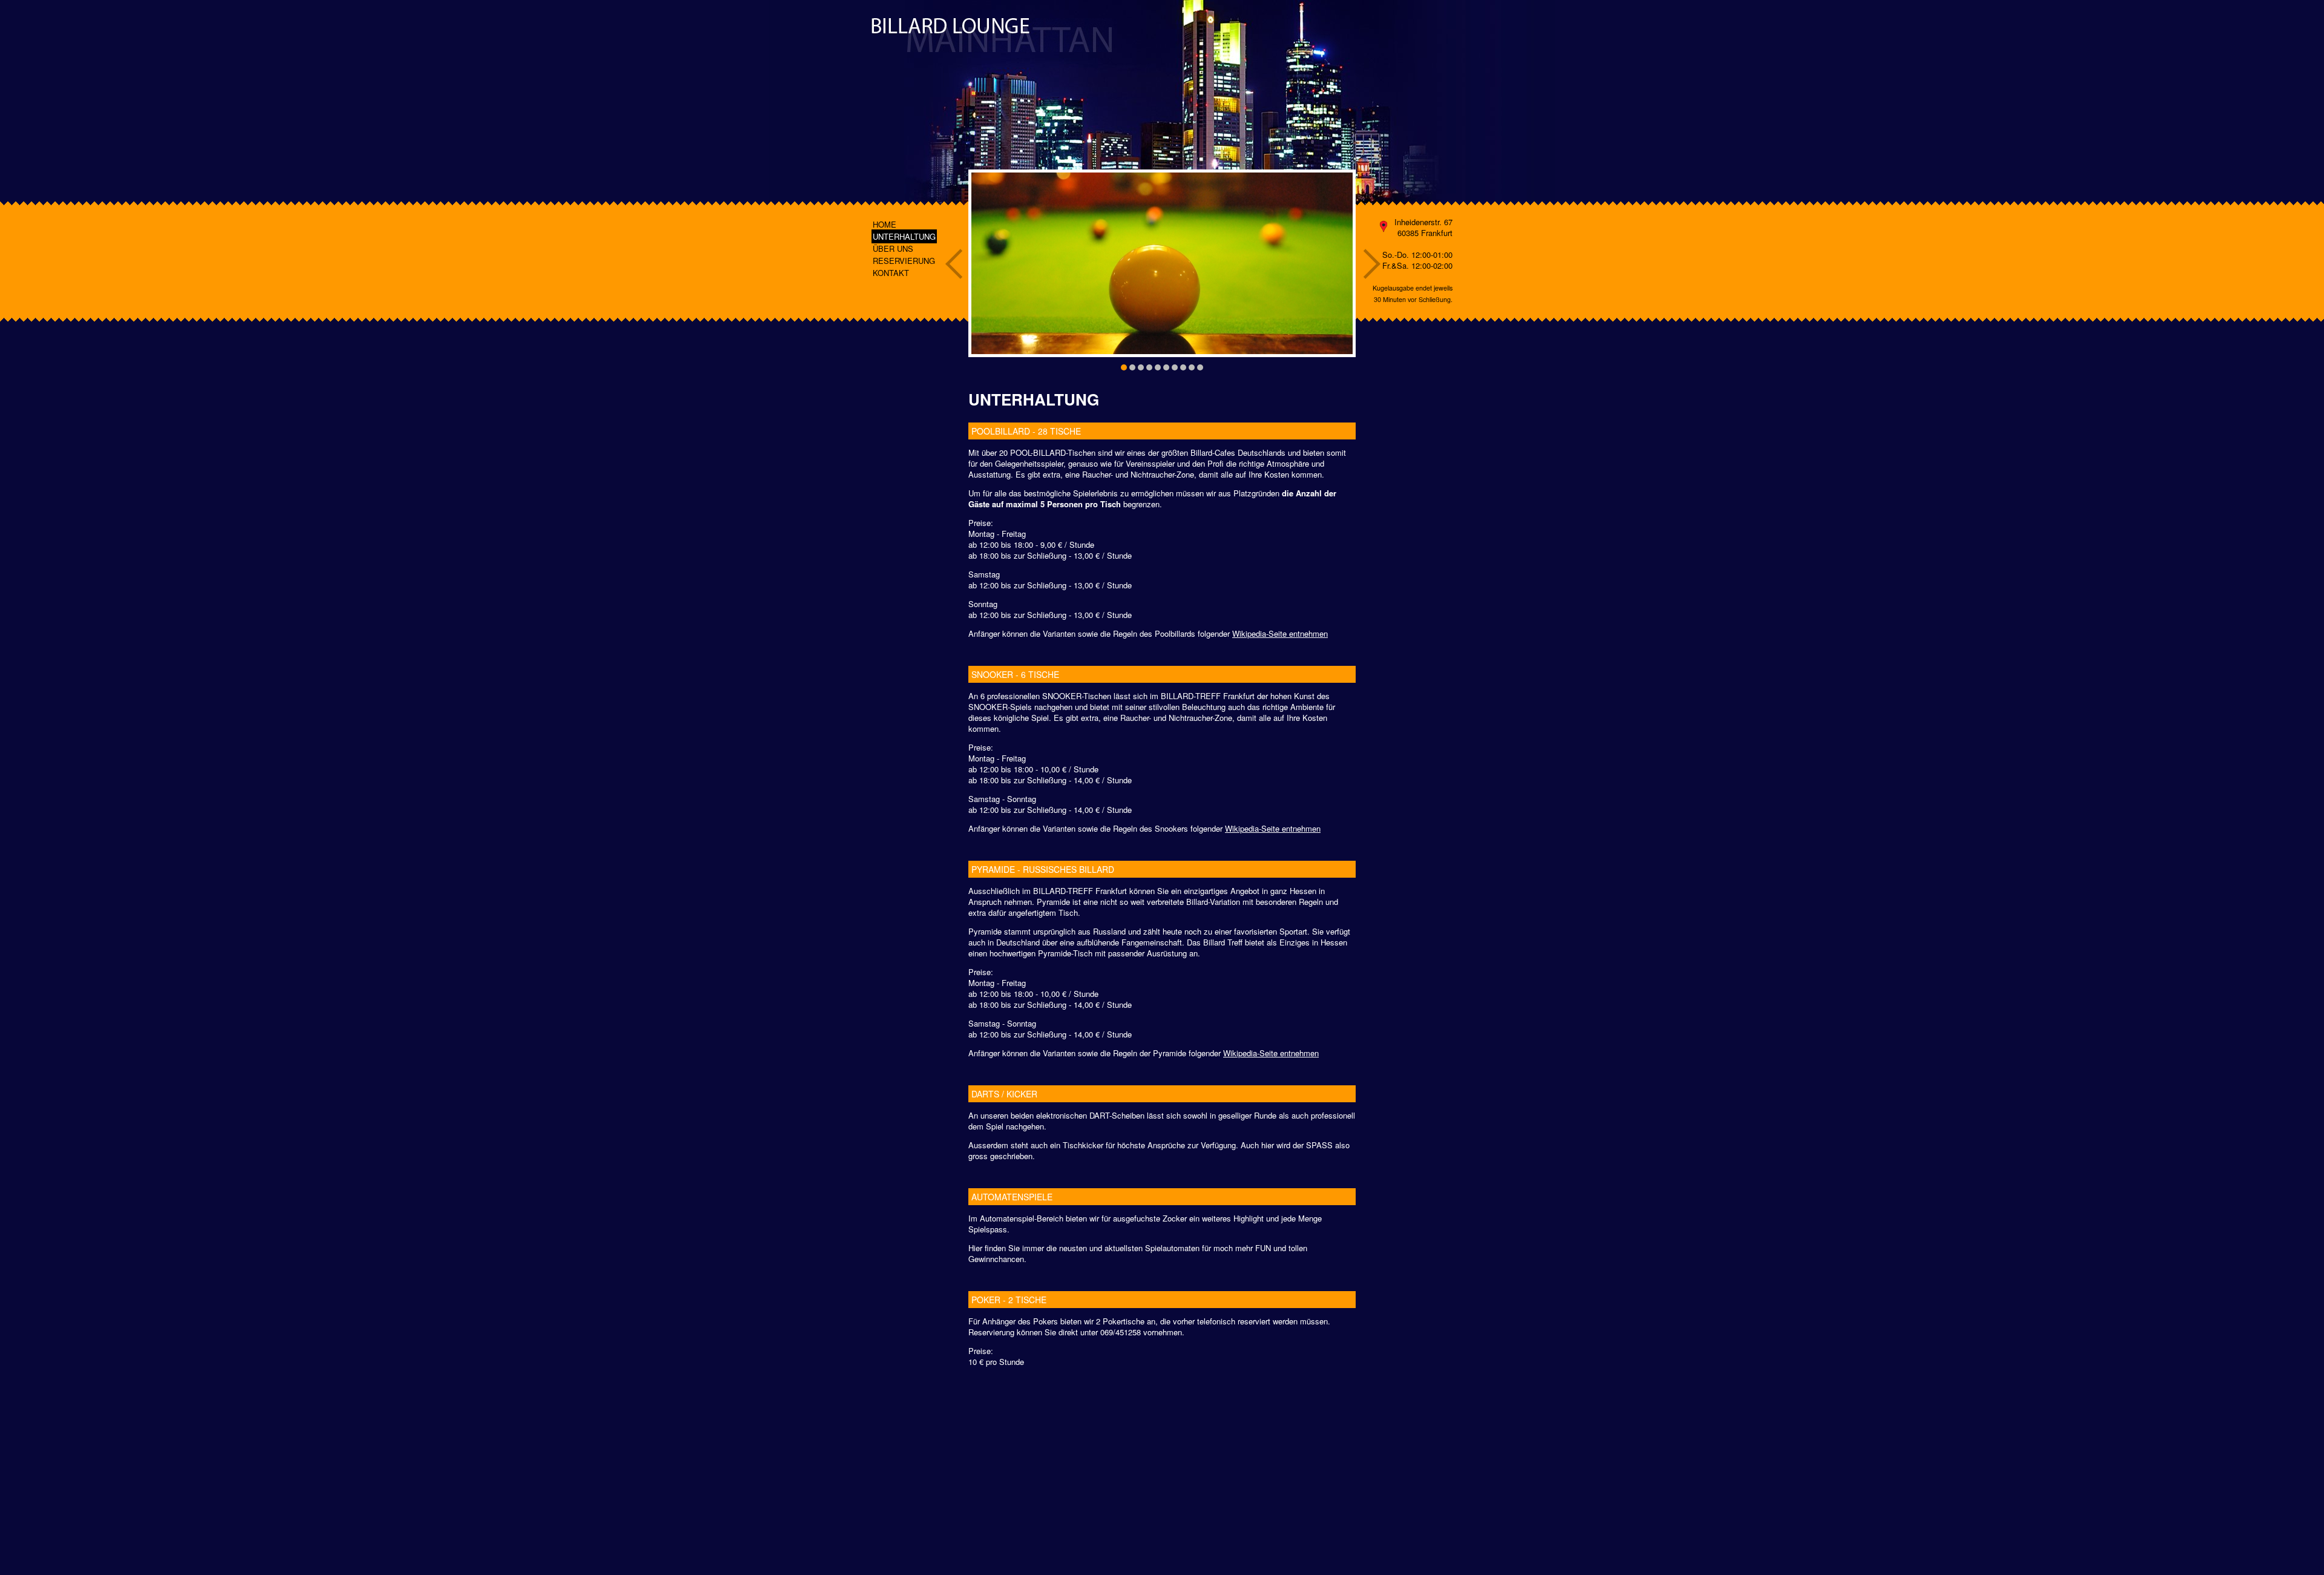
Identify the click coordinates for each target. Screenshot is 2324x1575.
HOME (885, 224)
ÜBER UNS (893, 248)
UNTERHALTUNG (904, 236)
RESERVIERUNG (904, 261)
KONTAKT (891, 273)
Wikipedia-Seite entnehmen (1280, 633)
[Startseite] (992, 34)
